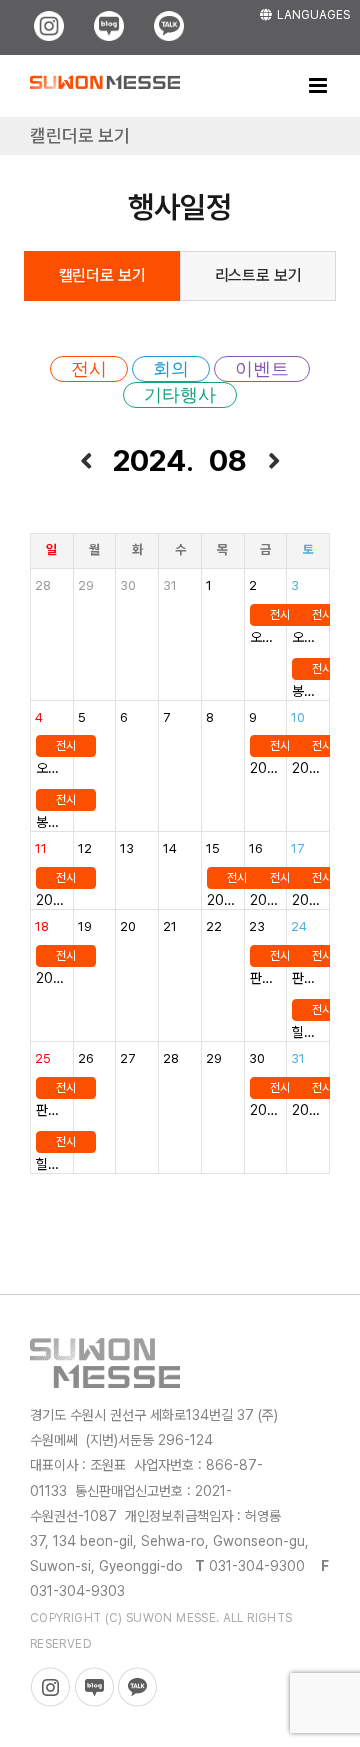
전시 (89, 369)
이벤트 (262, 369)
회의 (171, 369)
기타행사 (180, 395)
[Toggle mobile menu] (319, 85)
